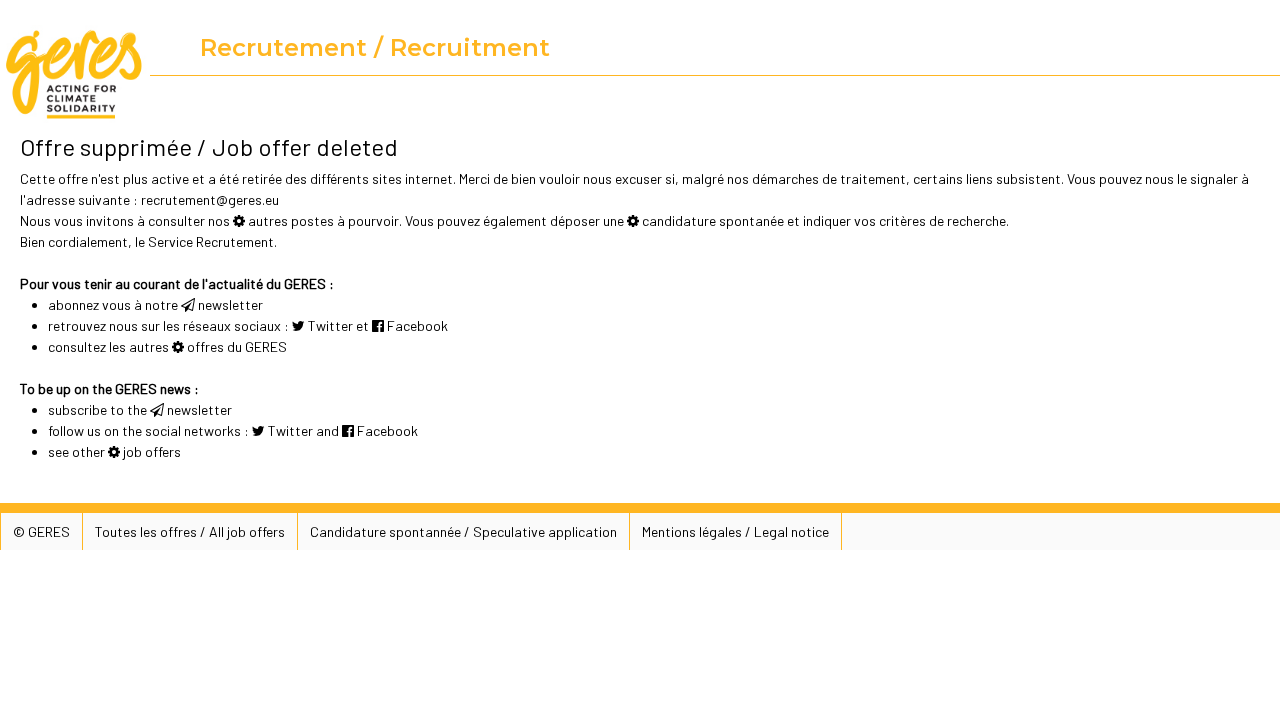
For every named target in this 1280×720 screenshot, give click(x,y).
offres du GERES (237, 346)
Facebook (417, 325)
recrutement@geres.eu (210, 199)
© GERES (41, 531)
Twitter (330, 325)
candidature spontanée (713, 220)
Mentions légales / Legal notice (735, 531)
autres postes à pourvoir (323, 220)
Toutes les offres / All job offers (190, 531)
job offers (152, 451)
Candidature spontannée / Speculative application (463, 531)
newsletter (230, 304)
